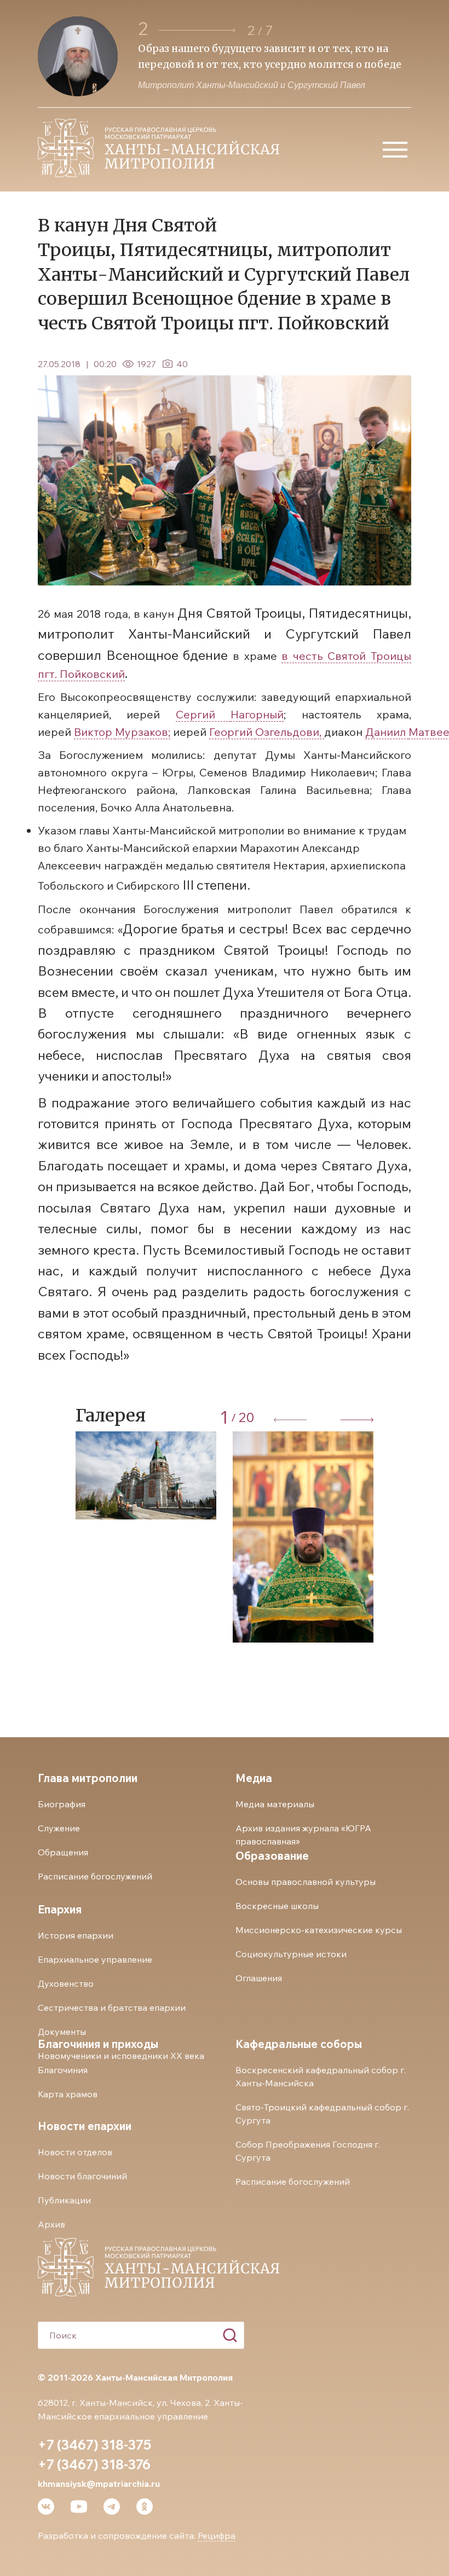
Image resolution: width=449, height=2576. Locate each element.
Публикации (64, 2200)
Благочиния (63, 2070)
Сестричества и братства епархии (112, 2008)
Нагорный (257, 714)
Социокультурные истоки (291, 1954)
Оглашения (259, 1978)
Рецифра (217, 2536)
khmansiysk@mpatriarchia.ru (99, 2484)
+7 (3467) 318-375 (94, 2445)
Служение (59, 1828)
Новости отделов (75, 2152)
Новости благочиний (82, 2176)
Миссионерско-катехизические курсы (319, 1930)
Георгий (232, 732)
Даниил (387, 732)
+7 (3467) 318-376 (94, 2464)
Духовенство (66, 1983)
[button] (197, 30)
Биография (62, 1804)
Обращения (63, 1852)
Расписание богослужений (95, 1876)
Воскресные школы (277, 1906)
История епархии (76, 1935)
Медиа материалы (275, 1804)
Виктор (94, 732)
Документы (62, 2032)
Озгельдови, (290, 732)
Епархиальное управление (95, 1959)
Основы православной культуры (306, 1882)
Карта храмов (68, 2094)
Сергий (203, 714)
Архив (51, 2224)
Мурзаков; (143, 732)
